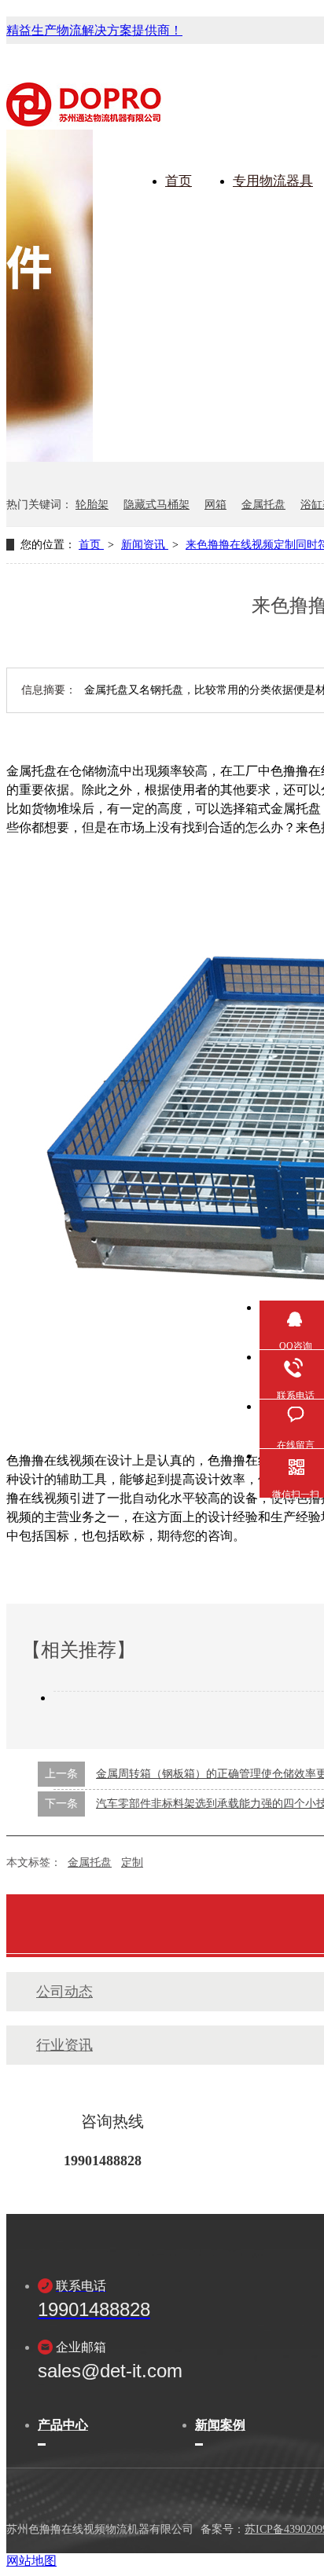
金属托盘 (263, 505)
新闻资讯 (145, 545)
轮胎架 (92, 505)
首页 (179, 181)
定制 (132, 1862)
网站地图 (31, 2561)
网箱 (215, 505)
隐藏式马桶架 (156, 505)
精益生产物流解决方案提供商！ (94, 30)
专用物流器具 (273, 181)
